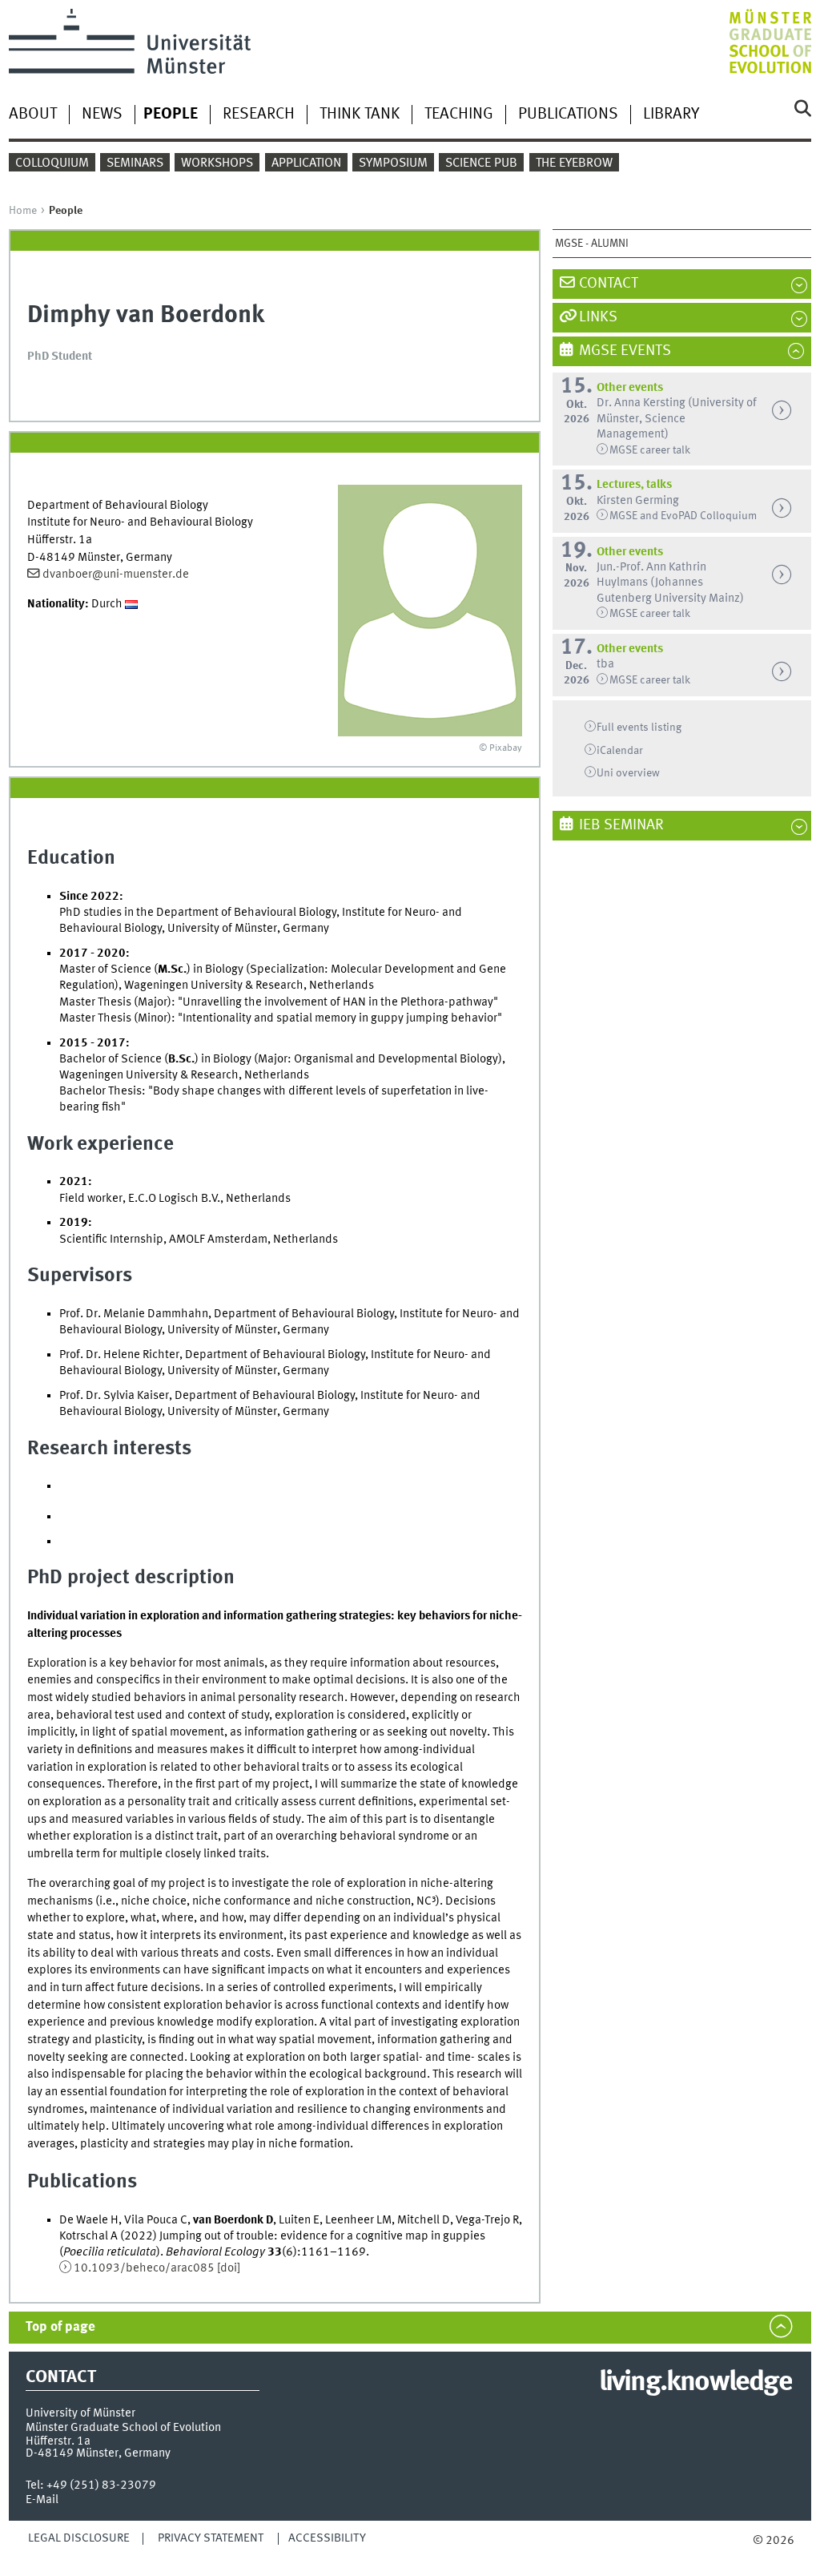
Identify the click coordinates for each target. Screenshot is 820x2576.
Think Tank (360, 115)
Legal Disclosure (79, 2538)
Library (671, 115)
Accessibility (327, 2538)
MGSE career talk (650, 450)
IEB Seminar (621, 825)
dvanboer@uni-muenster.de (116, 574)
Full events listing (639, 728)
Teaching (459, 115)
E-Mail (42, 2500)
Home (23, 211)
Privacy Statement (211, 2538)
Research (259, 115)
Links (598, 317)
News (102, 115)
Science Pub (481, 163)
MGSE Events (625, 351)
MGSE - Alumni (592, 244)
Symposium (393, 163)
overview (628, 773)
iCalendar (620, 751)
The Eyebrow (574, 163)
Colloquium (52, 163)
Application (306, 163)
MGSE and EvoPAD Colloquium (683, 516)
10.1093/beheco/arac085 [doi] (157, 2268)
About (33, 115)
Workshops (217, 163)
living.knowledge (695, 2383)
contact (609, 284)
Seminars (135, 163)
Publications (568, 115)
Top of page (60, 2327)
